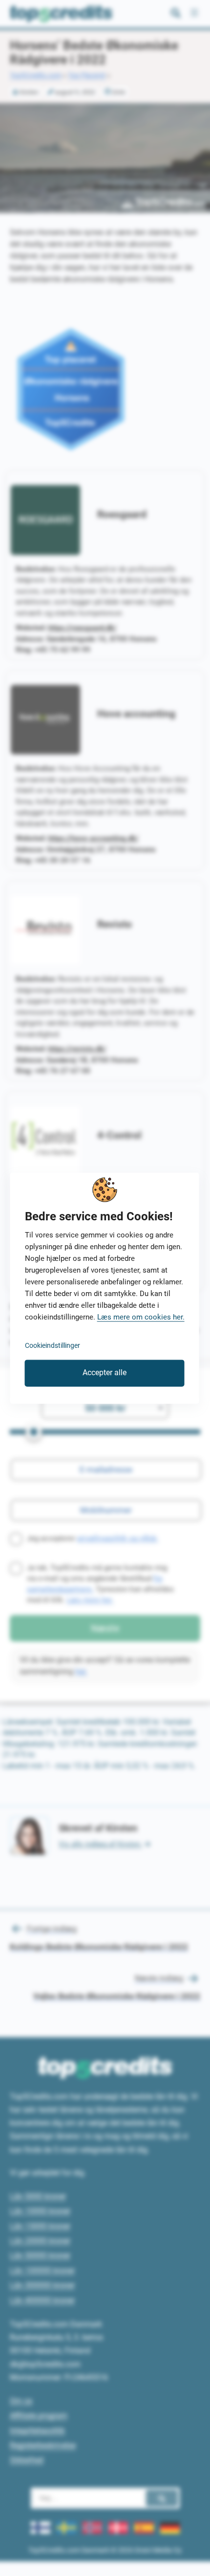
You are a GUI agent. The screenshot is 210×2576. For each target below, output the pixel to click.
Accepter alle (105, 1373)
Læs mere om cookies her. (141, 1317)
